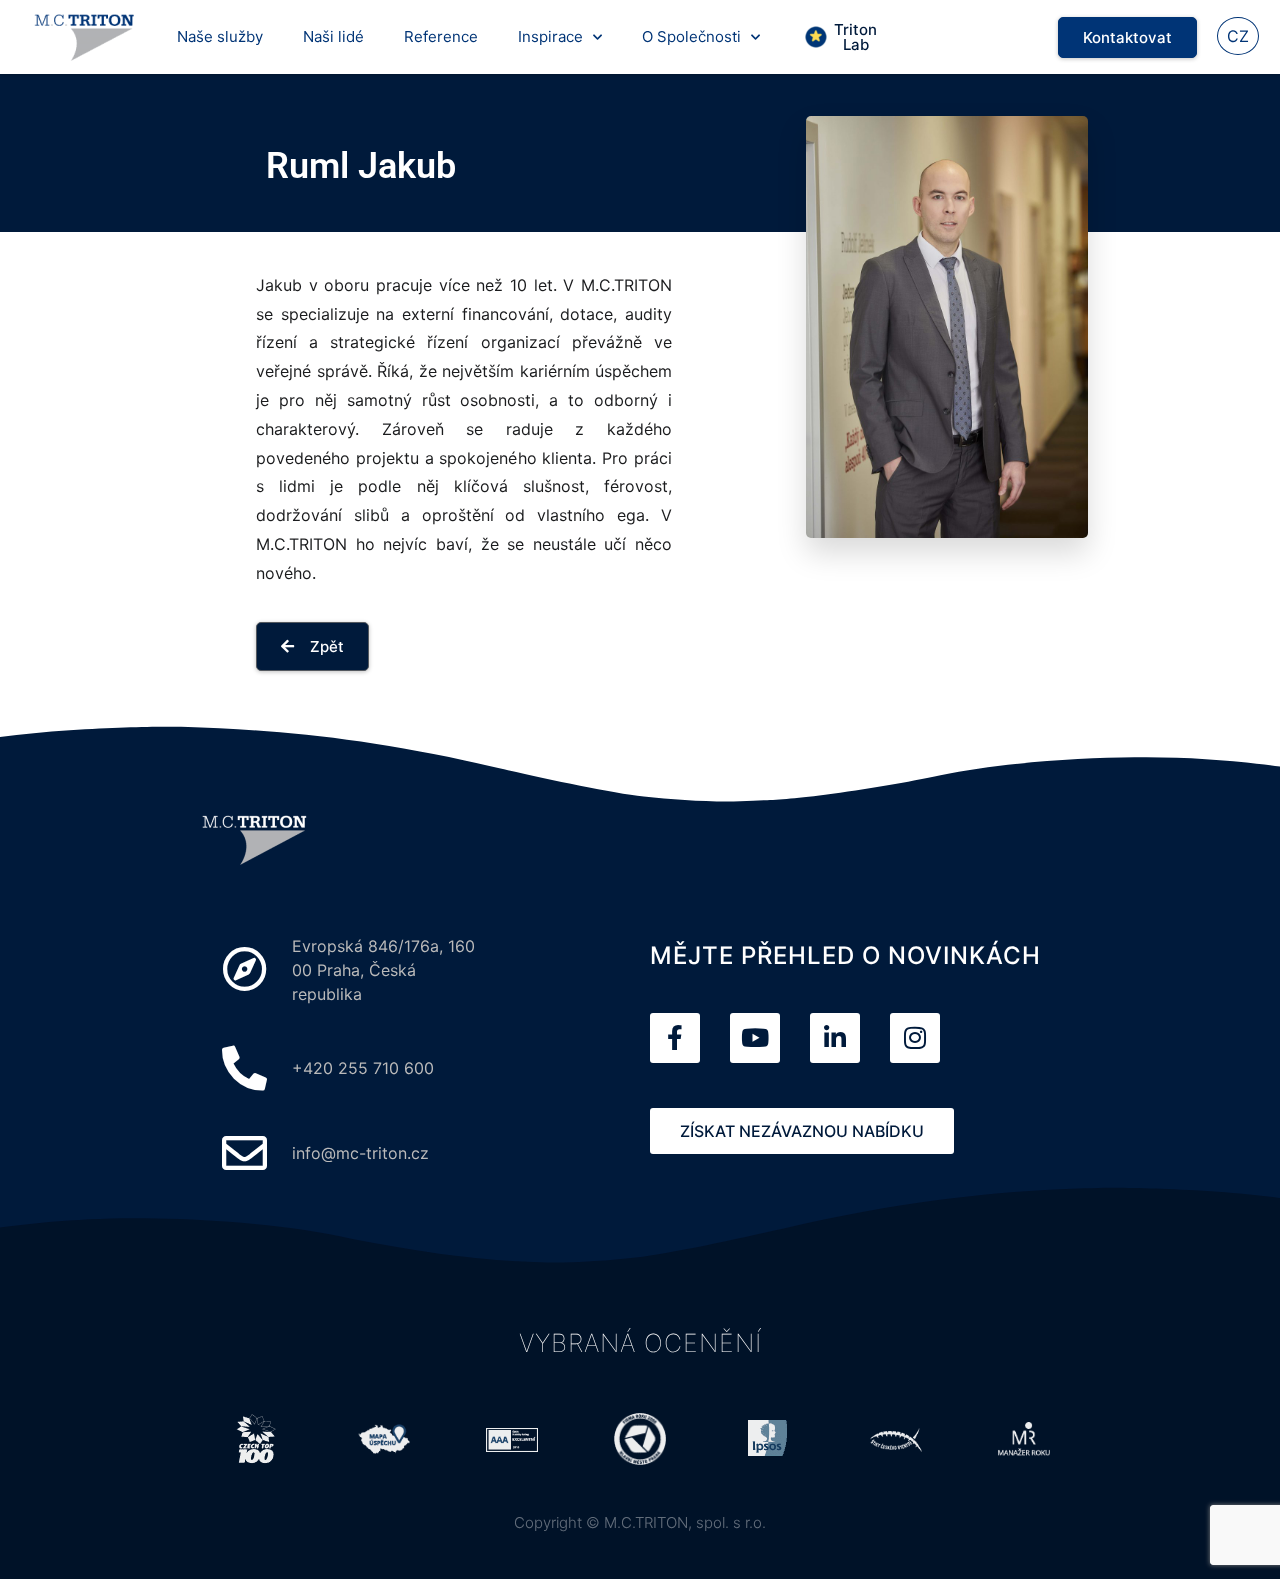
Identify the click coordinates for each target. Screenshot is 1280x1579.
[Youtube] (755, 1038)
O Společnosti (691, 36)
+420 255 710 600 (363, 1068)
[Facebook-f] (675, 1038)
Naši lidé (333, 36)
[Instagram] (915, 1038)
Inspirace (550, 36)
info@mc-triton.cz (360, 1153)
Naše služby (220, 36)
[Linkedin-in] (835, 1038)
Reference (441, 36)
